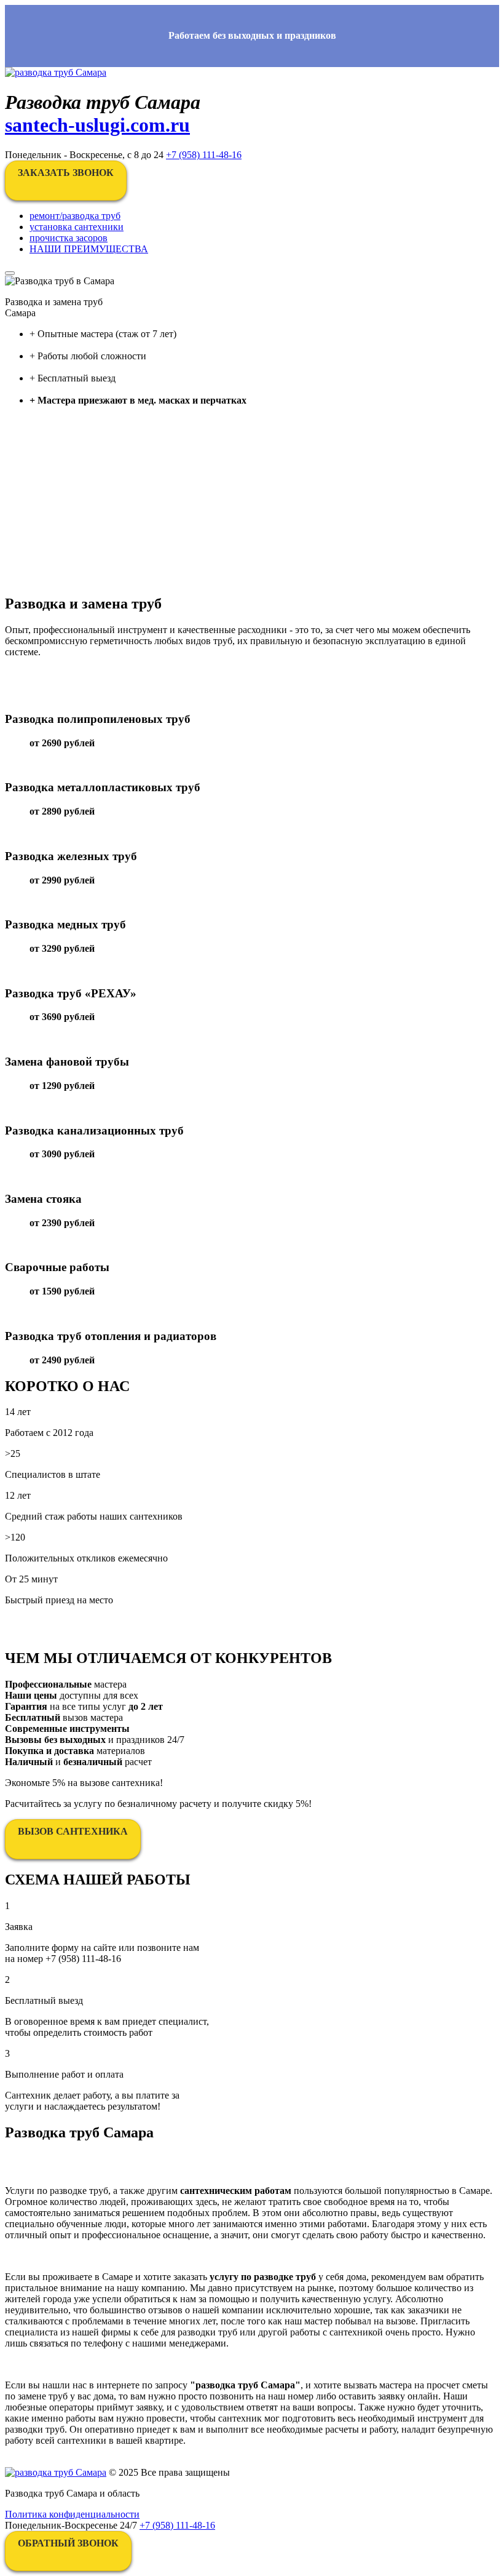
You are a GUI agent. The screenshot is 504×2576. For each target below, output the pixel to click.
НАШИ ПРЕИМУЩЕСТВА (89, 249)
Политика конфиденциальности (72, 2514)
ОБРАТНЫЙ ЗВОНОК (68, 2543)
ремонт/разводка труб (75, 216)
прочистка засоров (69, 238)
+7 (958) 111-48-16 (204, 155)
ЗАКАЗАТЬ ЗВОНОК (66, 173)
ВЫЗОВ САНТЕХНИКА (73, 1831)
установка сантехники (77, 227)
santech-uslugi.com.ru (97, 125)
